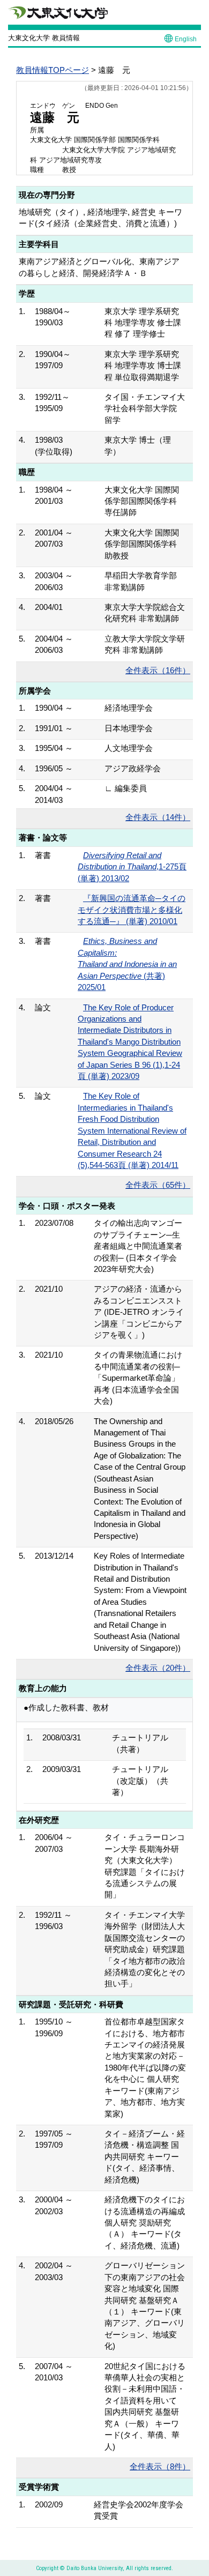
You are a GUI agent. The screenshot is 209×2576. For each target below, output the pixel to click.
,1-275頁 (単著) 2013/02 (132, 867)
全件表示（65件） (158, 1185)
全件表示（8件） (160, 2466)
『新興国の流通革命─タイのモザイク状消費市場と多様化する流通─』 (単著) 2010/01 (132, 910)
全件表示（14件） (158, 817)
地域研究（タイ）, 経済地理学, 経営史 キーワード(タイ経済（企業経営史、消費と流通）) (100, 218)
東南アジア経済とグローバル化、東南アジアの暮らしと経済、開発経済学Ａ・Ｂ (99, 267)
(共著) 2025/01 (127, 964)
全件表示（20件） (158, 1668)
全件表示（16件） (158, 670)
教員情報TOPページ (53, 70)
